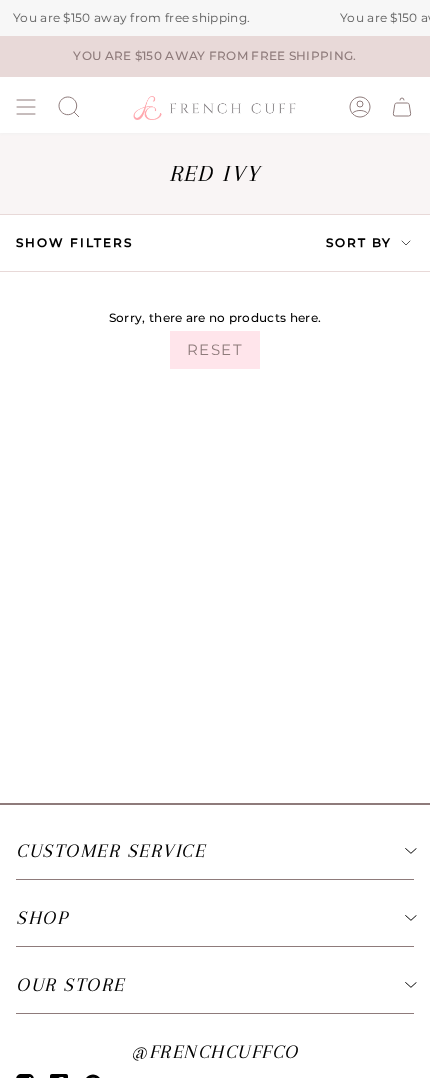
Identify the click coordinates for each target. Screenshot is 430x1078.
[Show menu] (26, 107)
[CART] (402, 107)
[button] (69, 107)
